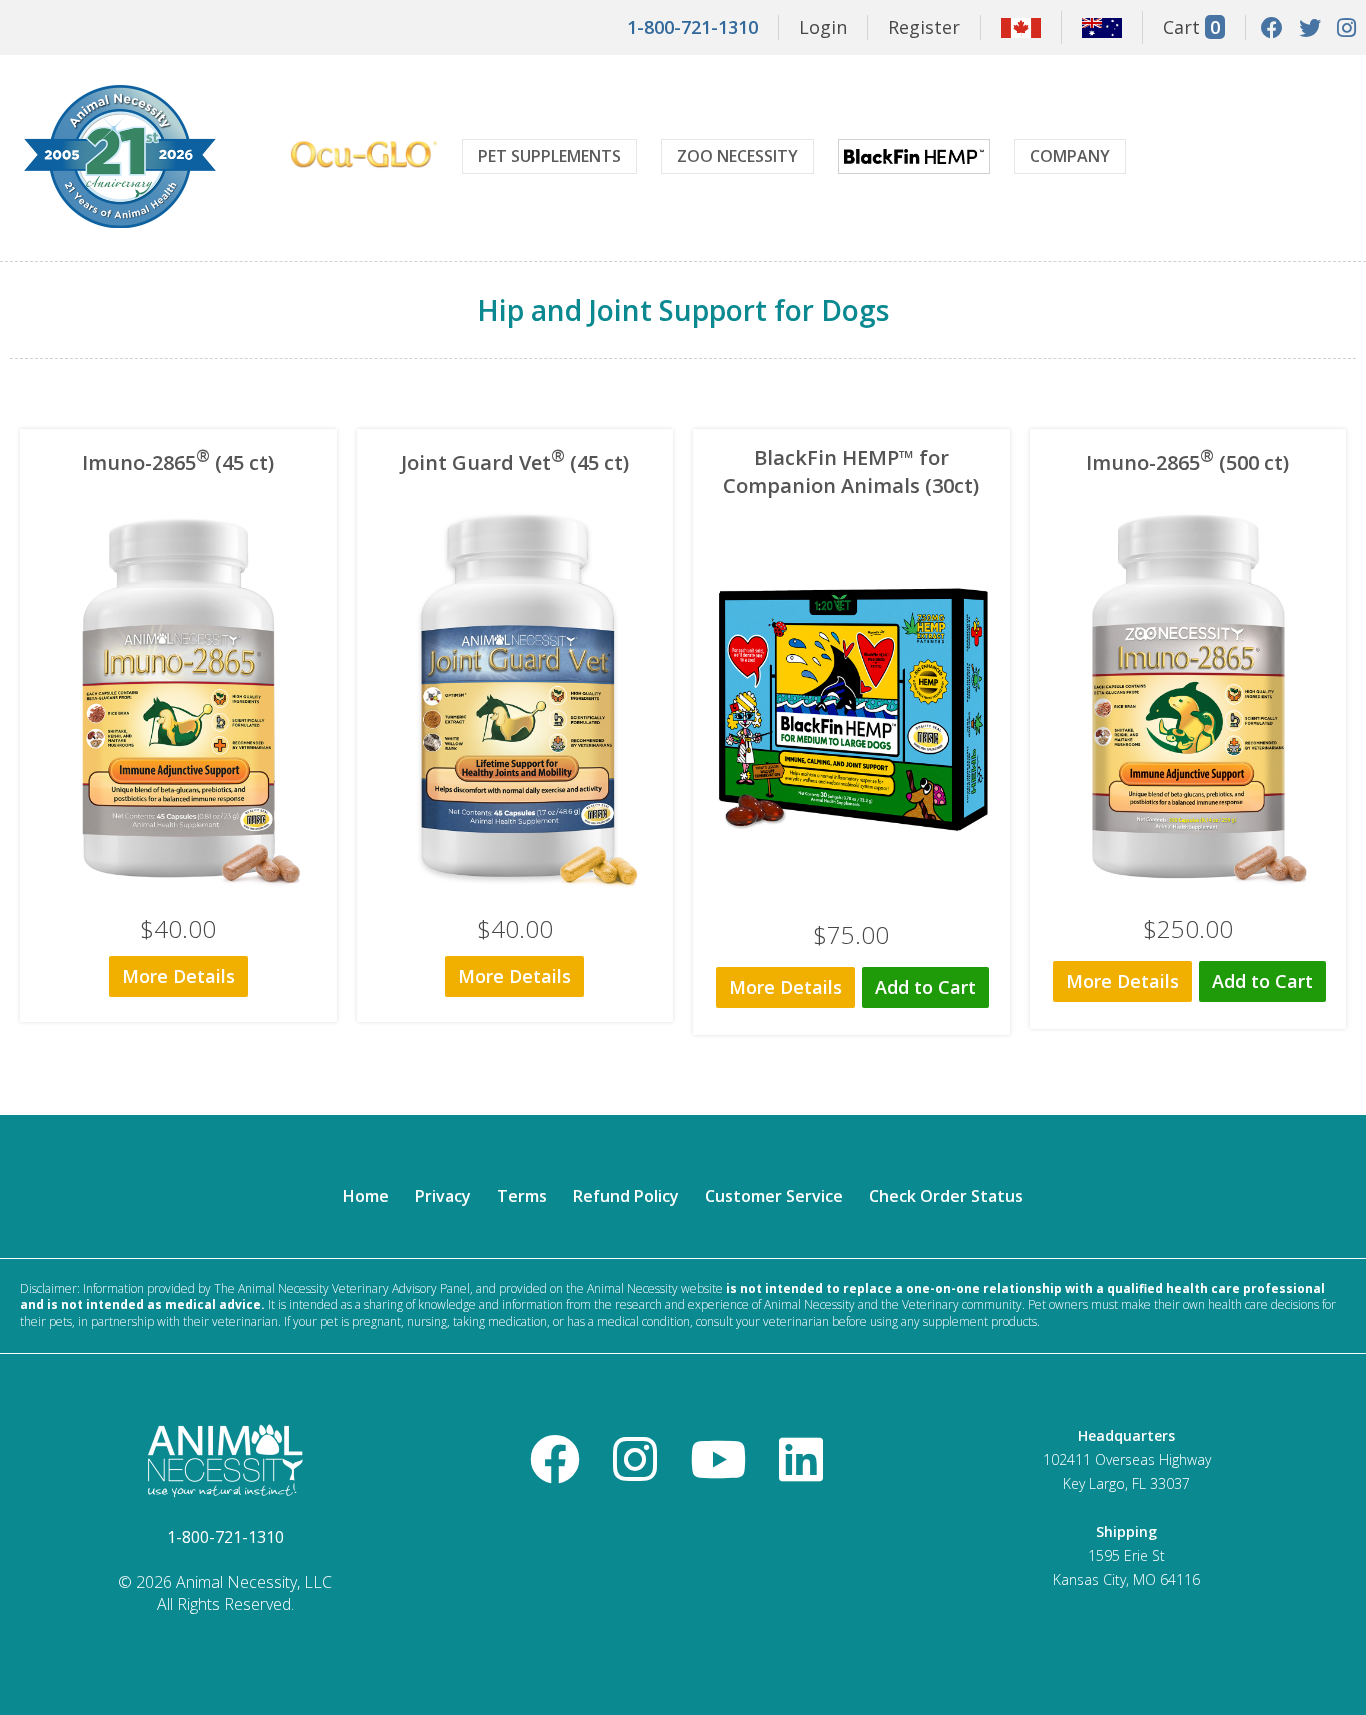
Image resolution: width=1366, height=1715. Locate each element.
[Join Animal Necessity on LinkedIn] (801, 1459)
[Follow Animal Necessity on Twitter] (1310, 27)
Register (924, 27)
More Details (178, 976)
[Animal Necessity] (120, 225)
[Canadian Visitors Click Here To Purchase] (1021, 31)
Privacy (443, 1196)
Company (1070, 156)
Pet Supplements (549, 156)
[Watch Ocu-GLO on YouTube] (718, 1459)
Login (823, 27)
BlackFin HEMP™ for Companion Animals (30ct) (851, 471)
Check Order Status (946, 1196)
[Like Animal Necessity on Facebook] (1272, 27)
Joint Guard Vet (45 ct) (515, 462)
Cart (1191, 27)
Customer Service (774, 1196)
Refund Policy (626, 1196)
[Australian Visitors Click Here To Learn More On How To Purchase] (1102, 31)
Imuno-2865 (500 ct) (1187, 462)
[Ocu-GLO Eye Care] (363, 157)
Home (366, 1196)
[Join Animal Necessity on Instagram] (1346, 27)
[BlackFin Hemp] (914, 159)
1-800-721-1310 (692, 27)
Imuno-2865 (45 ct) (178, 462)
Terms (522, 1196)
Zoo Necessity (737, 156)
